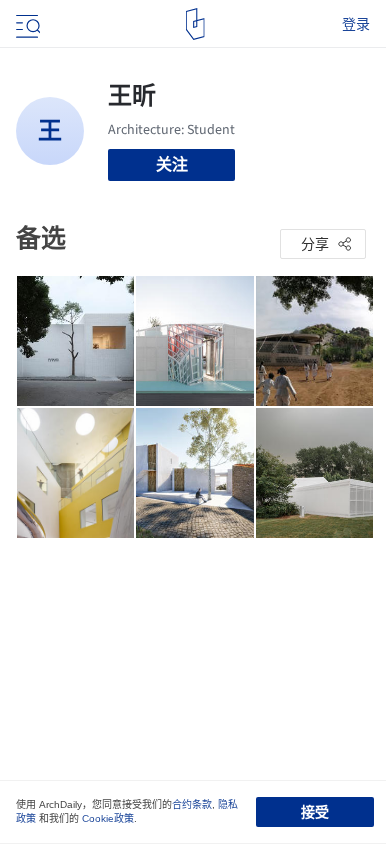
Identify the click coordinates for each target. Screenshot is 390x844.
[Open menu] (26, 24)
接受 (315, 812)
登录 (356, 24)
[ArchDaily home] (195, 24)
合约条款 (192, 804)
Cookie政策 (108, 818)
